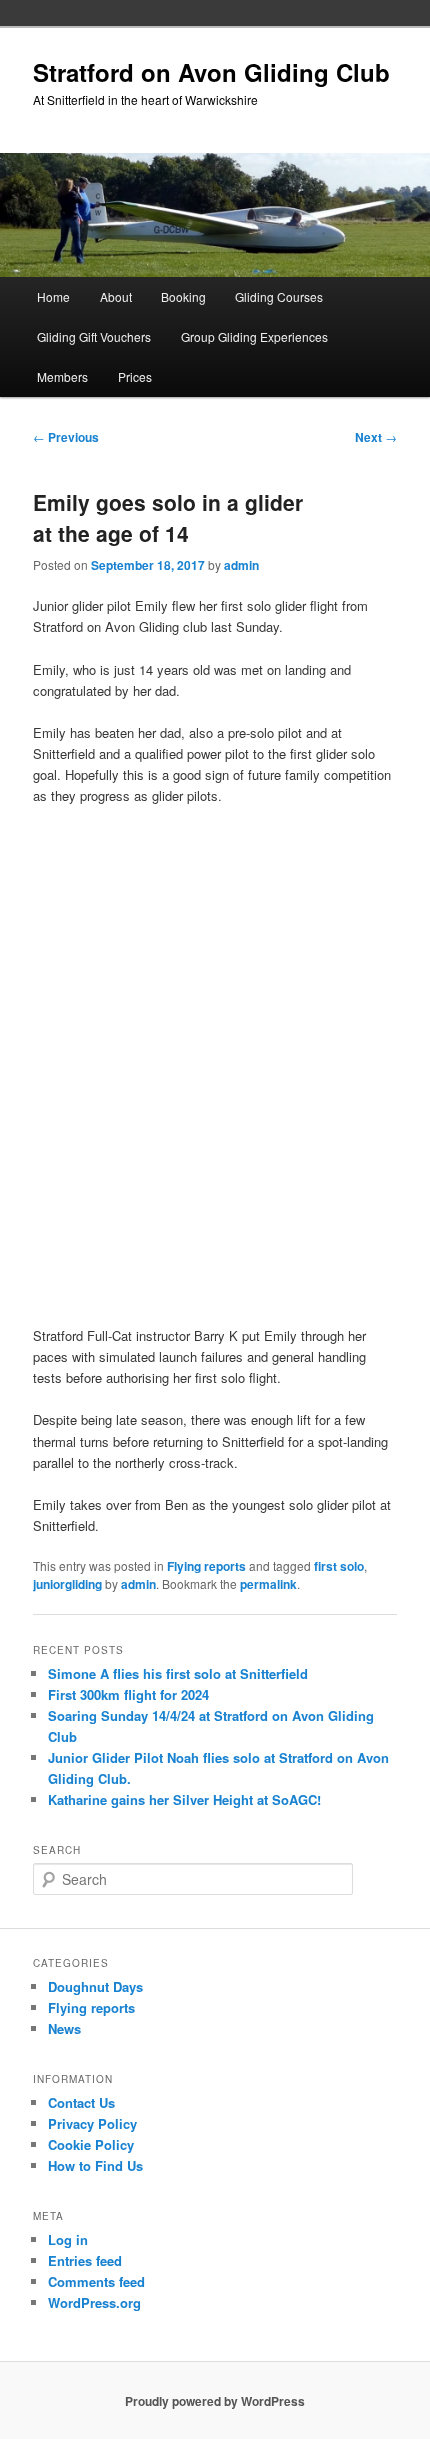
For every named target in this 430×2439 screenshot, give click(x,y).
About (116, 296)
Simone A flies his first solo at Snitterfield (178, 1673)
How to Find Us (95, 2165)
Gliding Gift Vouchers (94, 336)
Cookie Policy (91, 2144)
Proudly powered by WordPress (215, 2401)
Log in (68, 2239)
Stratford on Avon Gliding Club (211, 72)
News (64, 2028)
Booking (183, 296)
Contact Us (81, 2102)
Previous (66, 437)
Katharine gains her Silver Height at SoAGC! (184, 1799)
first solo (339, 1566)
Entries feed (85, 2260)
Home (53, 296)
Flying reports (206, 1566)
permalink (268, 1584)
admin (241, 565)
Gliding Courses (279, 296)
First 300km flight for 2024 (128, 1694)
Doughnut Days (95, 1986)
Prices (135, 376)
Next (376, 437)
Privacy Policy (92, 2123)
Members (62, 376)
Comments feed (96, 2281)
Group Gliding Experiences (254, 336)
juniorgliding (67, 1584)
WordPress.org (94, 2302)
